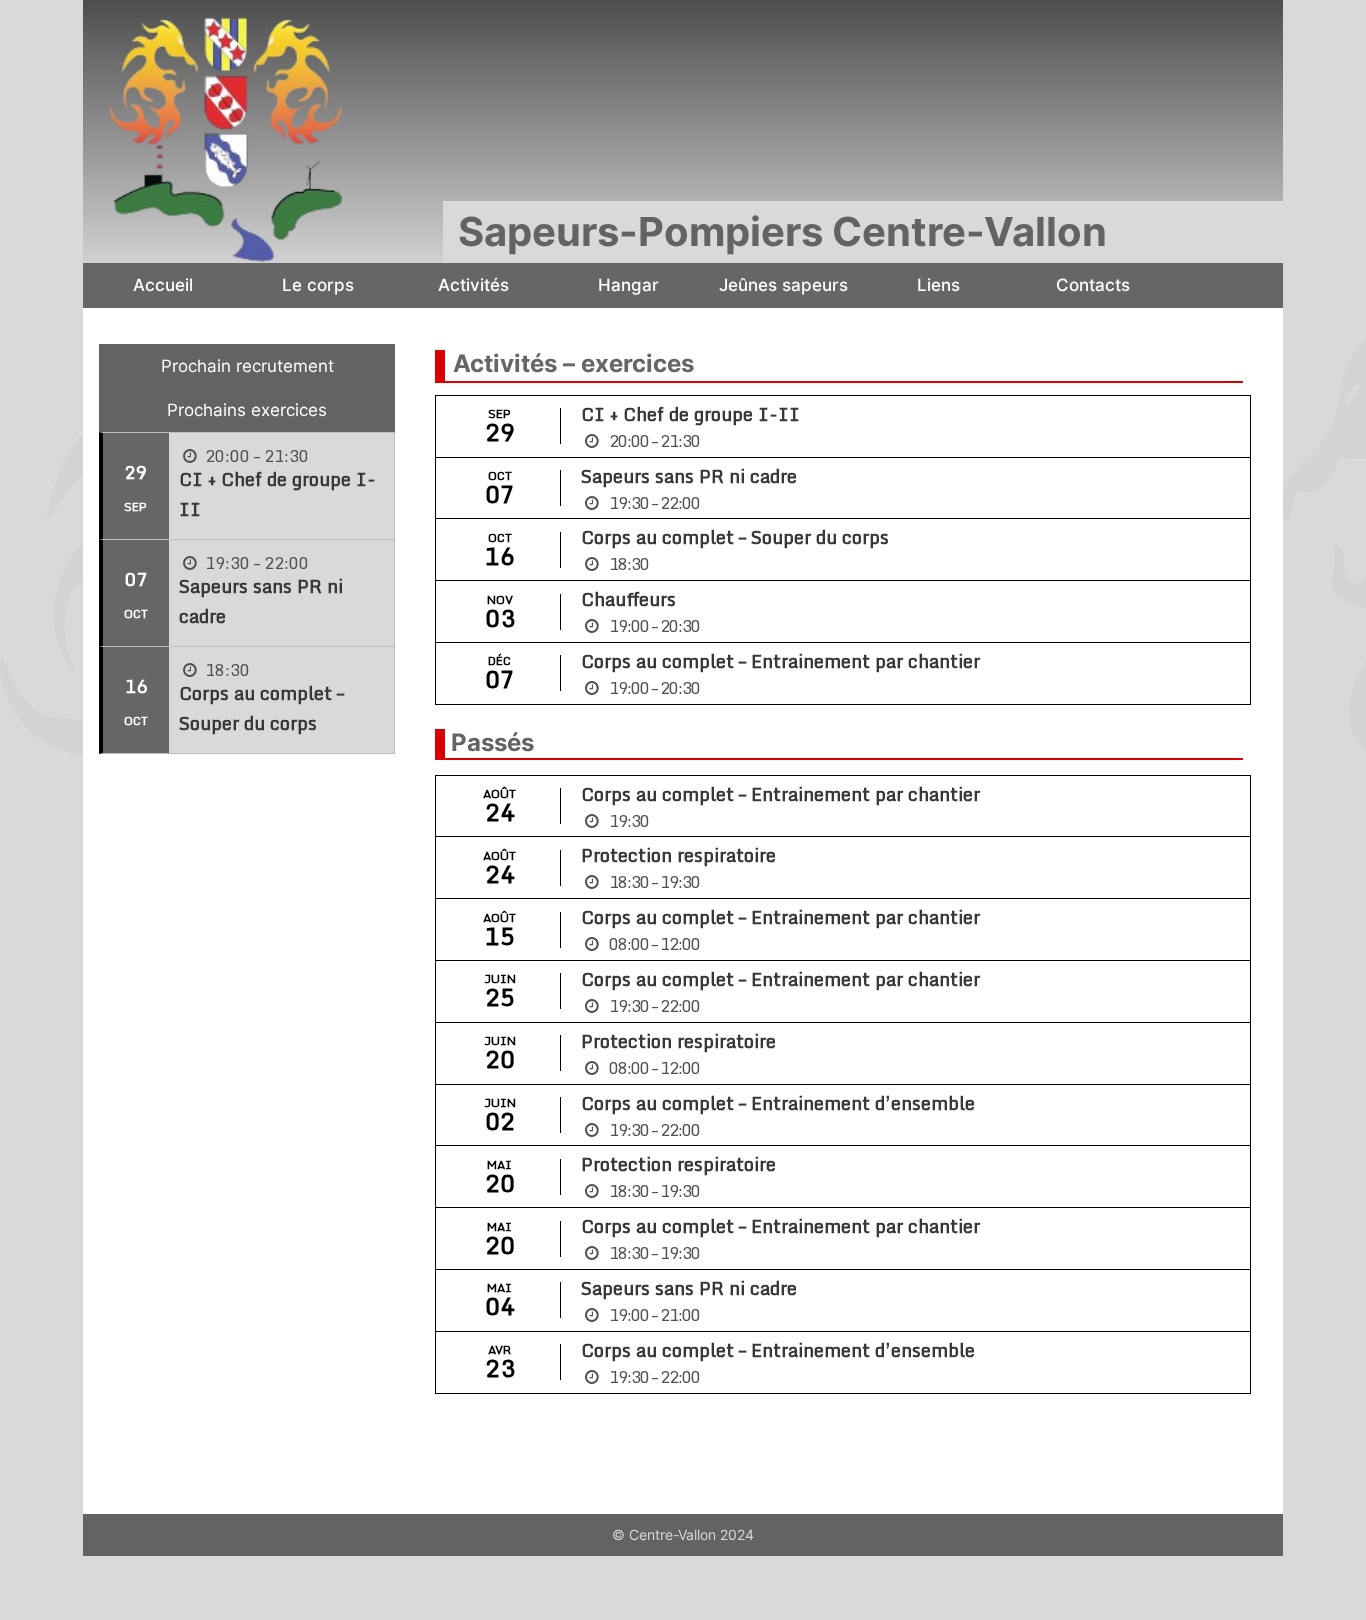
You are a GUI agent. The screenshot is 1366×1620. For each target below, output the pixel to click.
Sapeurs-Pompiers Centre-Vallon (782, 231)
